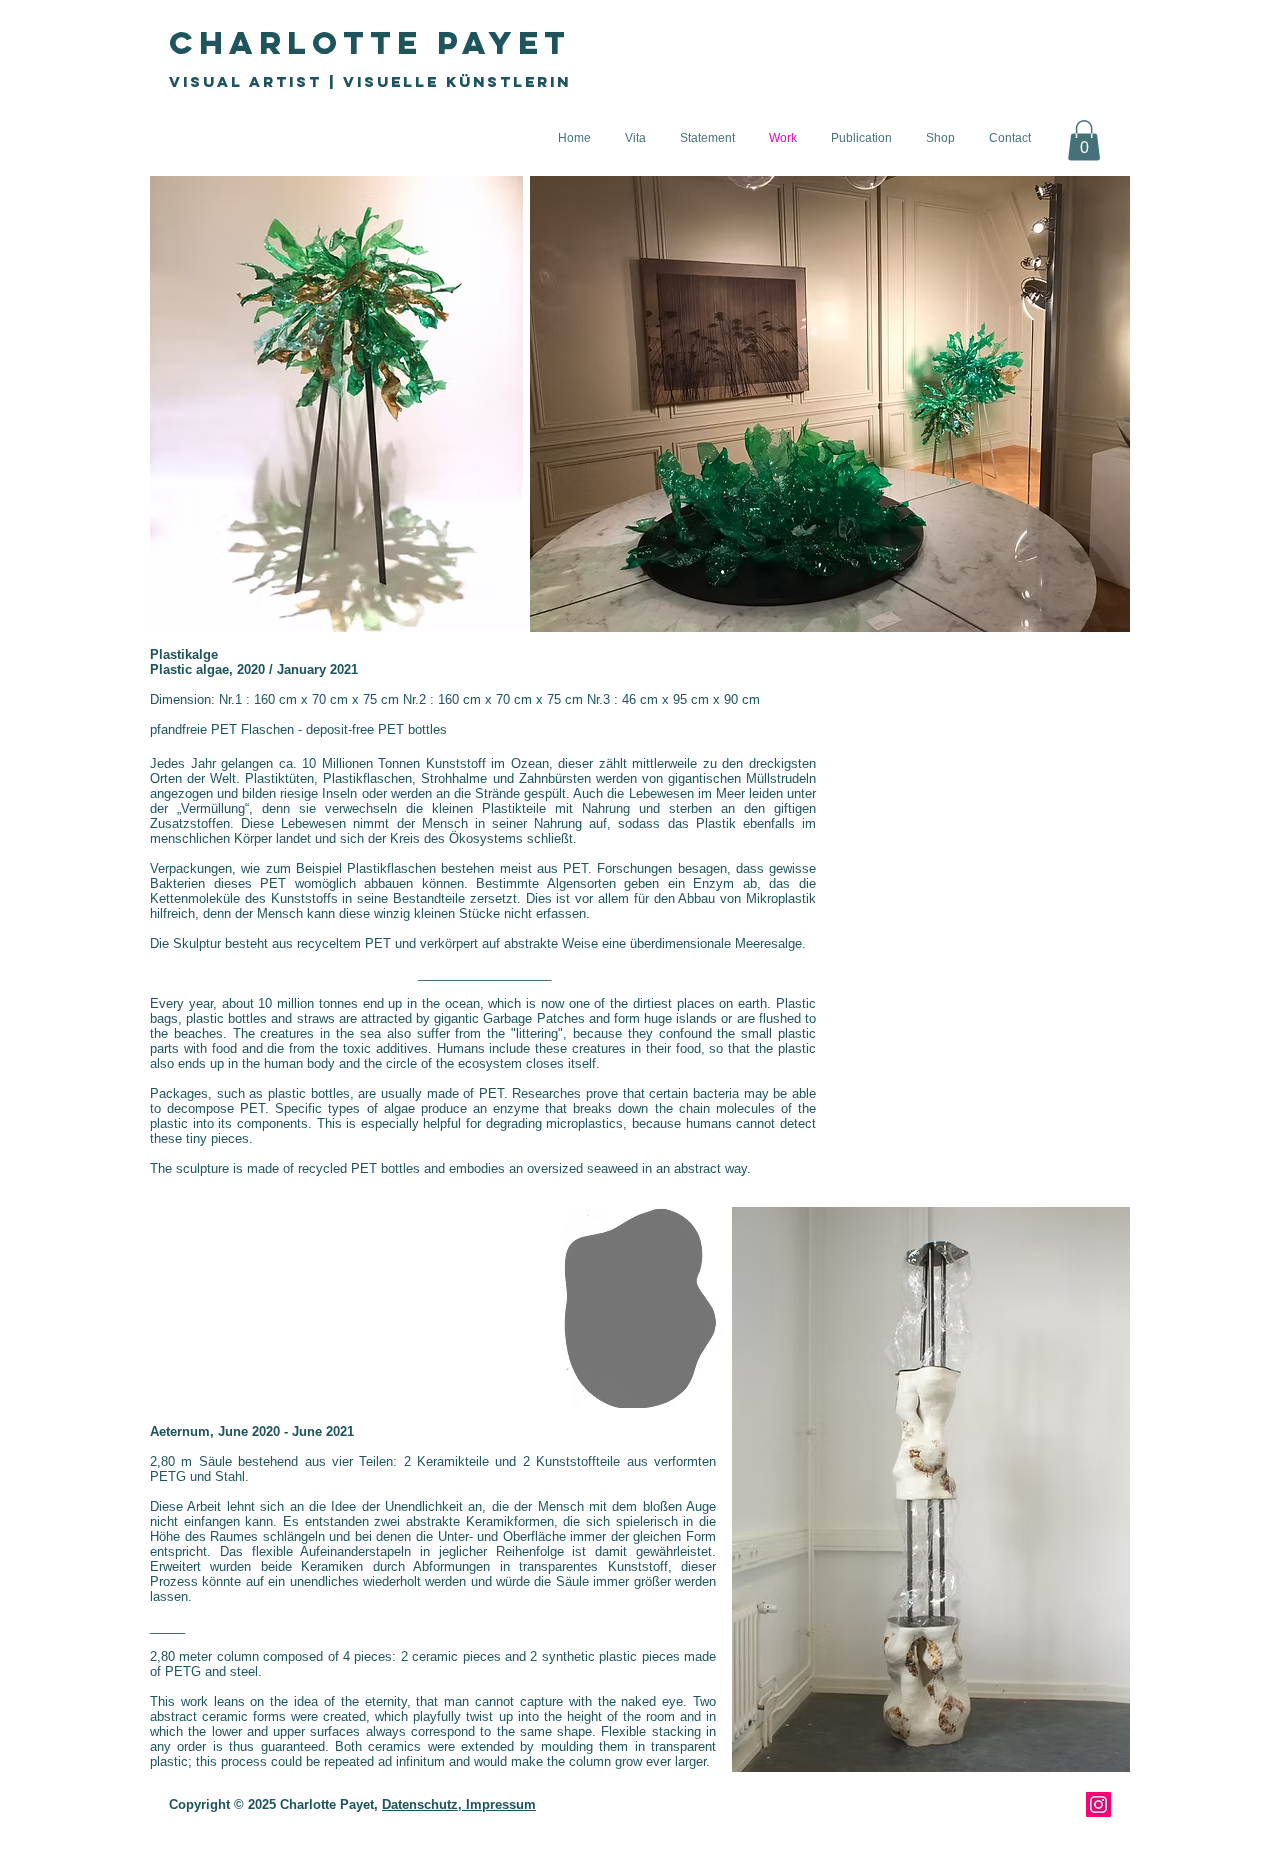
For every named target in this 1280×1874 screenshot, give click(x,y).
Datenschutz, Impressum (459, 1804)
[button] (1084, 140)
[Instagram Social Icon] (1098, 1804)
